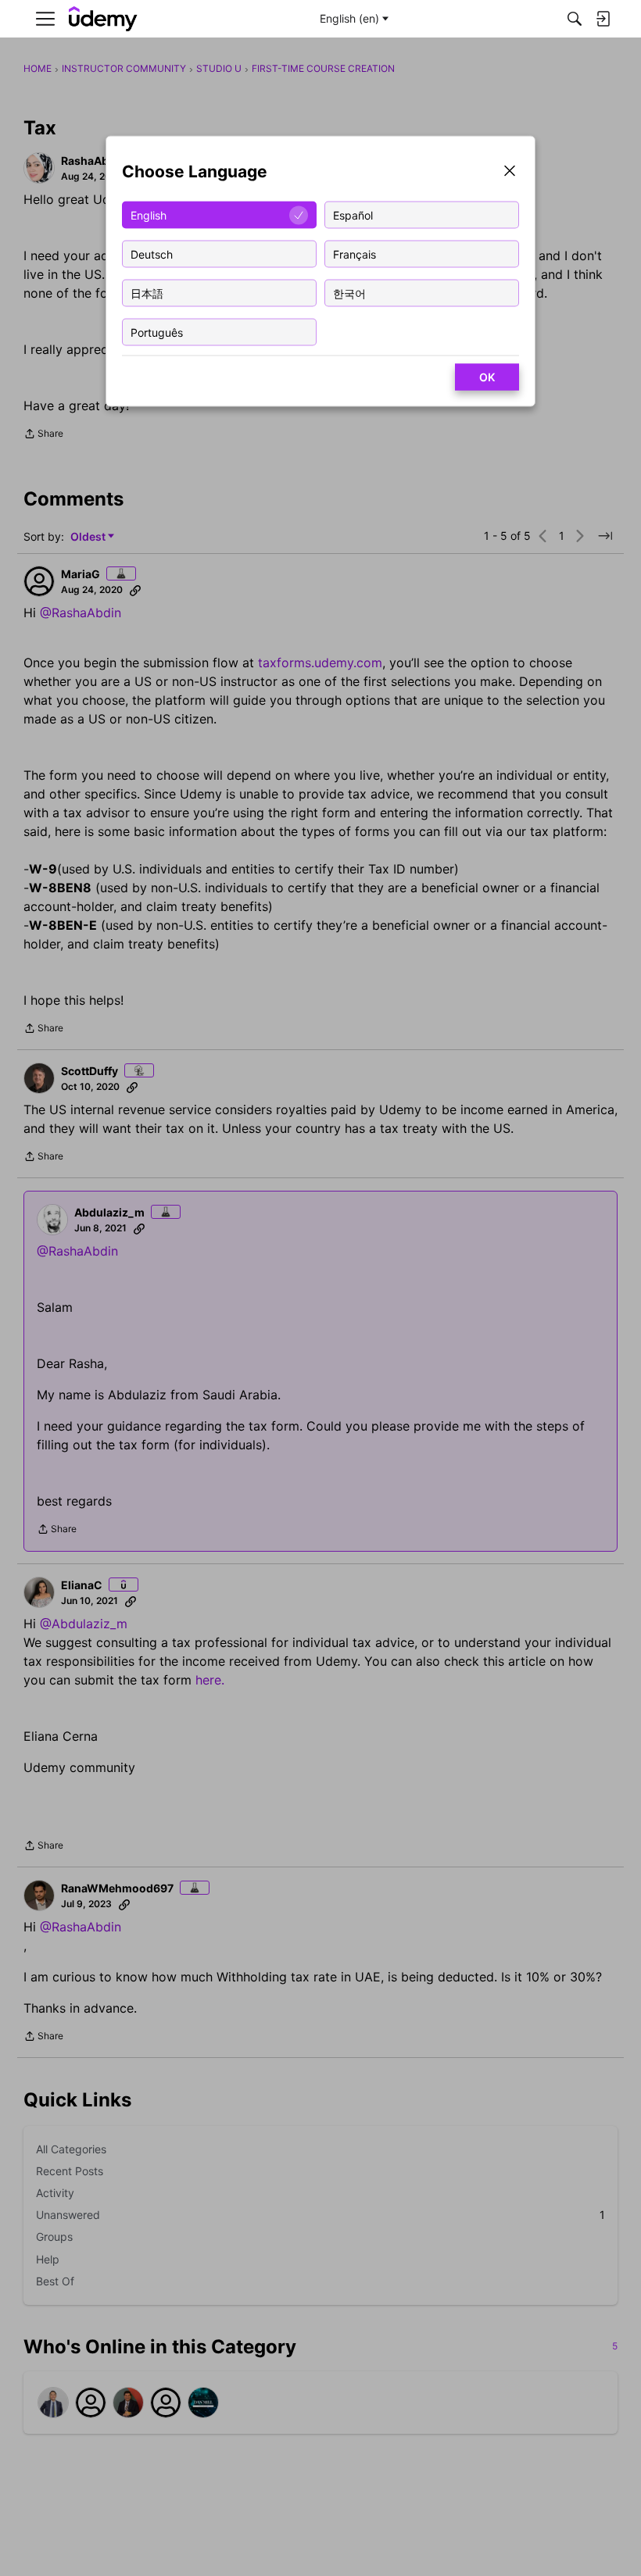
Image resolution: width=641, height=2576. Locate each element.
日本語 (147, 293)
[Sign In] (603, 19)
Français (355, 254)
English (149, 214)
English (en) (349, 18)
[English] (103, 19)
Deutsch (152, 254)
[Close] (510, 172)
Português (157, 332)
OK (487, 377)
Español (353, 214)
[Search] (575, 19)
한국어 (349, 293)
